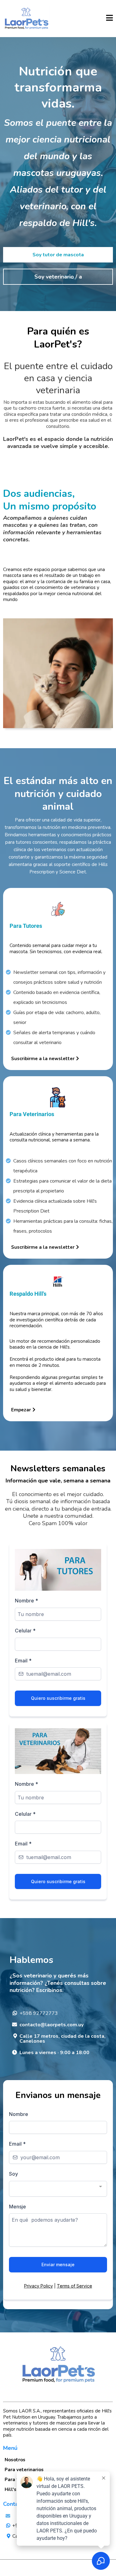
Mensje (17, 2207)
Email (23, 1661)
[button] (110, 19)
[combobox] (58, 2189)
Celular (25, 1631)
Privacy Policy (39, 2286)
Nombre (26, 1601)
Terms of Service (75, 2286)
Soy (13, 2174)
